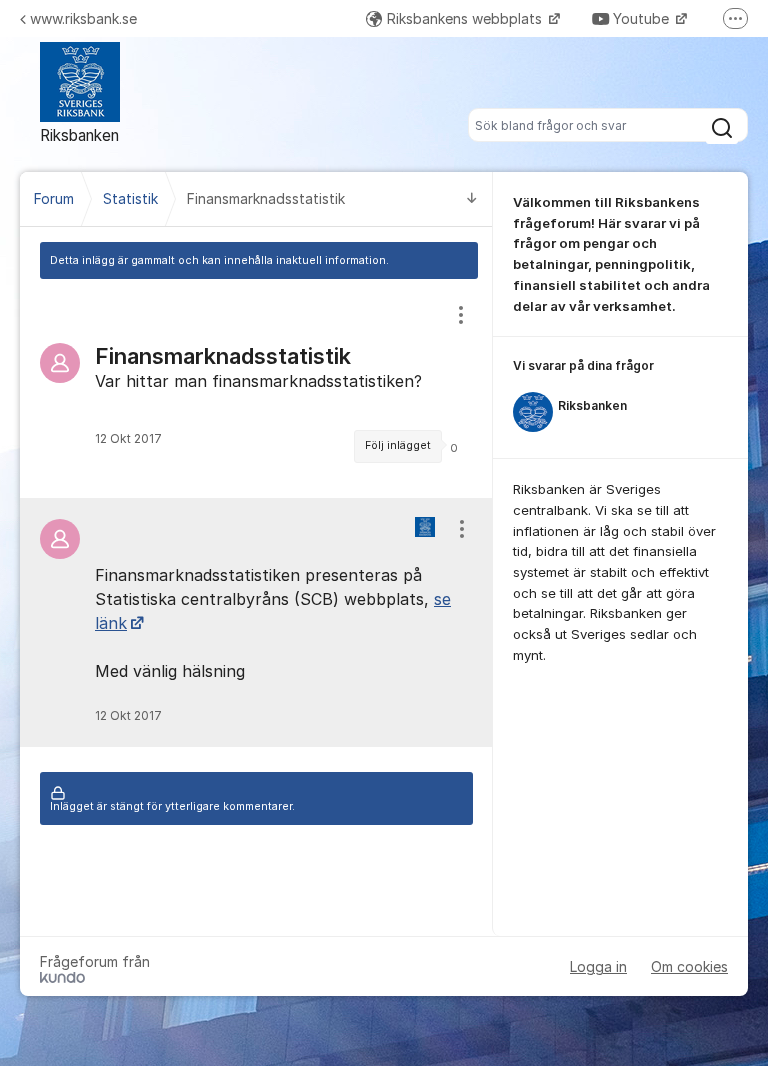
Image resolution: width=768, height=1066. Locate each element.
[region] (256, 388)
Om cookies (689, 966)
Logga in (598, 966)
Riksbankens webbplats (466, 18)
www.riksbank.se (83, 18)
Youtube (643, 18)
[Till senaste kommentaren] (472, 199)
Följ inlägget (398, 445)
